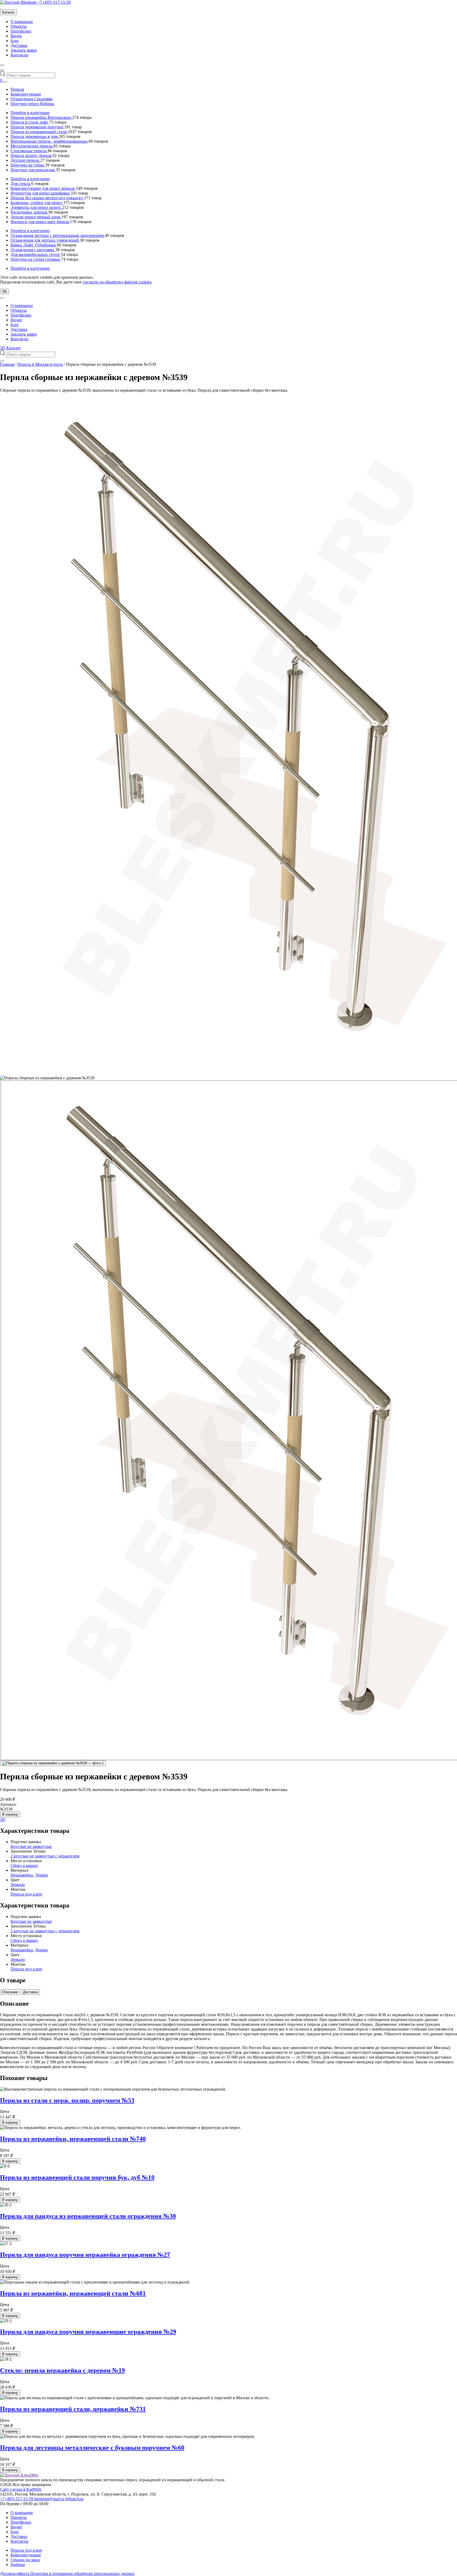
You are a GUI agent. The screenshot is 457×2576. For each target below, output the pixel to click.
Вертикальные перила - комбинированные (50, 141)
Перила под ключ (26, 1894)
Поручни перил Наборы (32, 104)
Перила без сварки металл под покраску (47, 198)
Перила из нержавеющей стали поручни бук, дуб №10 (77, 2177)
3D (3, 1819)
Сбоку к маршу (24, 1866)
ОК (4, 292)
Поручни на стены (28, 165)
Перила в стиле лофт (30, 122)
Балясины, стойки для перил (37, 203)
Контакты (19, 55)
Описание (10, 1992)
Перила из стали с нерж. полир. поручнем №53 (67, 2100)
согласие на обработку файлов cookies (117, 282)
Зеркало (18, 1885)
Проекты (19, 2517)
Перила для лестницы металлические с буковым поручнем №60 (92, 2448)
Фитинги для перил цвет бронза (40, 222)
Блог (15, 41)
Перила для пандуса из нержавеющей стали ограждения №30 (88, 2216)
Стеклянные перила (29, 151)
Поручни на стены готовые (36, 259)
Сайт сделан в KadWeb (21, 2489)
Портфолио (21, 31)
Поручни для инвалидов (33, 170)
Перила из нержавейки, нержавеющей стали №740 (73, 2139)
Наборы (18, 2564)
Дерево (41, 1875)
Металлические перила (32, 146)
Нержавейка (22, 1875)
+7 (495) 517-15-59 (54, 2)
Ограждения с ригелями (33, 250)
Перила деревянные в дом (35, 136)
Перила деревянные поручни (37, 127)
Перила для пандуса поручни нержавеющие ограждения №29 (88, 2332)
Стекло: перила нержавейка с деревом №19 (62, 2370)
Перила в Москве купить (40, 364)
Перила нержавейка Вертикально (41, 117)
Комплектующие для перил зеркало (43, 188)
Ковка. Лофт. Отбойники (34, 245)
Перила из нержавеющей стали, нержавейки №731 (73, 2409)
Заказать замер (24, 50)
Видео (16, 36)
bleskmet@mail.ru (50, 2499)
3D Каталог (10, 348)
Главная (7, 364)
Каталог (8, 12)
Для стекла (21, 184)
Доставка (19, 45)
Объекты (19, 26)
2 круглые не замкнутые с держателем (45, 1856)
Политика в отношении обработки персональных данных (82, 2573)
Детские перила (25, 160)
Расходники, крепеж (29, 212)
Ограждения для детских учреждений (45, 240)
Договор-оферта (15, 2573)
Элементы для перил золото (36, 207)
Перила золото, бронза (31, 155)
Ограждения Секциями (32, 99)
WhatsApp (75, 2499)
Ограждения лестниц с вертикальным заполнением (58, 235)
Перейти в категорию (30, 113)
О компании (22, 22)
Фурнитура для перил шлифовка (41, 193)
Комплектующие (26, 94)
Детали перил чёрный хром (36, 217)
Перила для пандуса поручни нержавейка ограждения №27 (85, 2255)
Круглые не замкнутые (31, 1846)
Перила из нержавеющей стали (39, 132)
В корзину (10, 1814)
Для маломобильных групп (36, 254)
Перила (17, 89)
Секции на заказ (25, 2560)
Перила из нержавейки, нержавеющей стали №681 (73, 2293)
